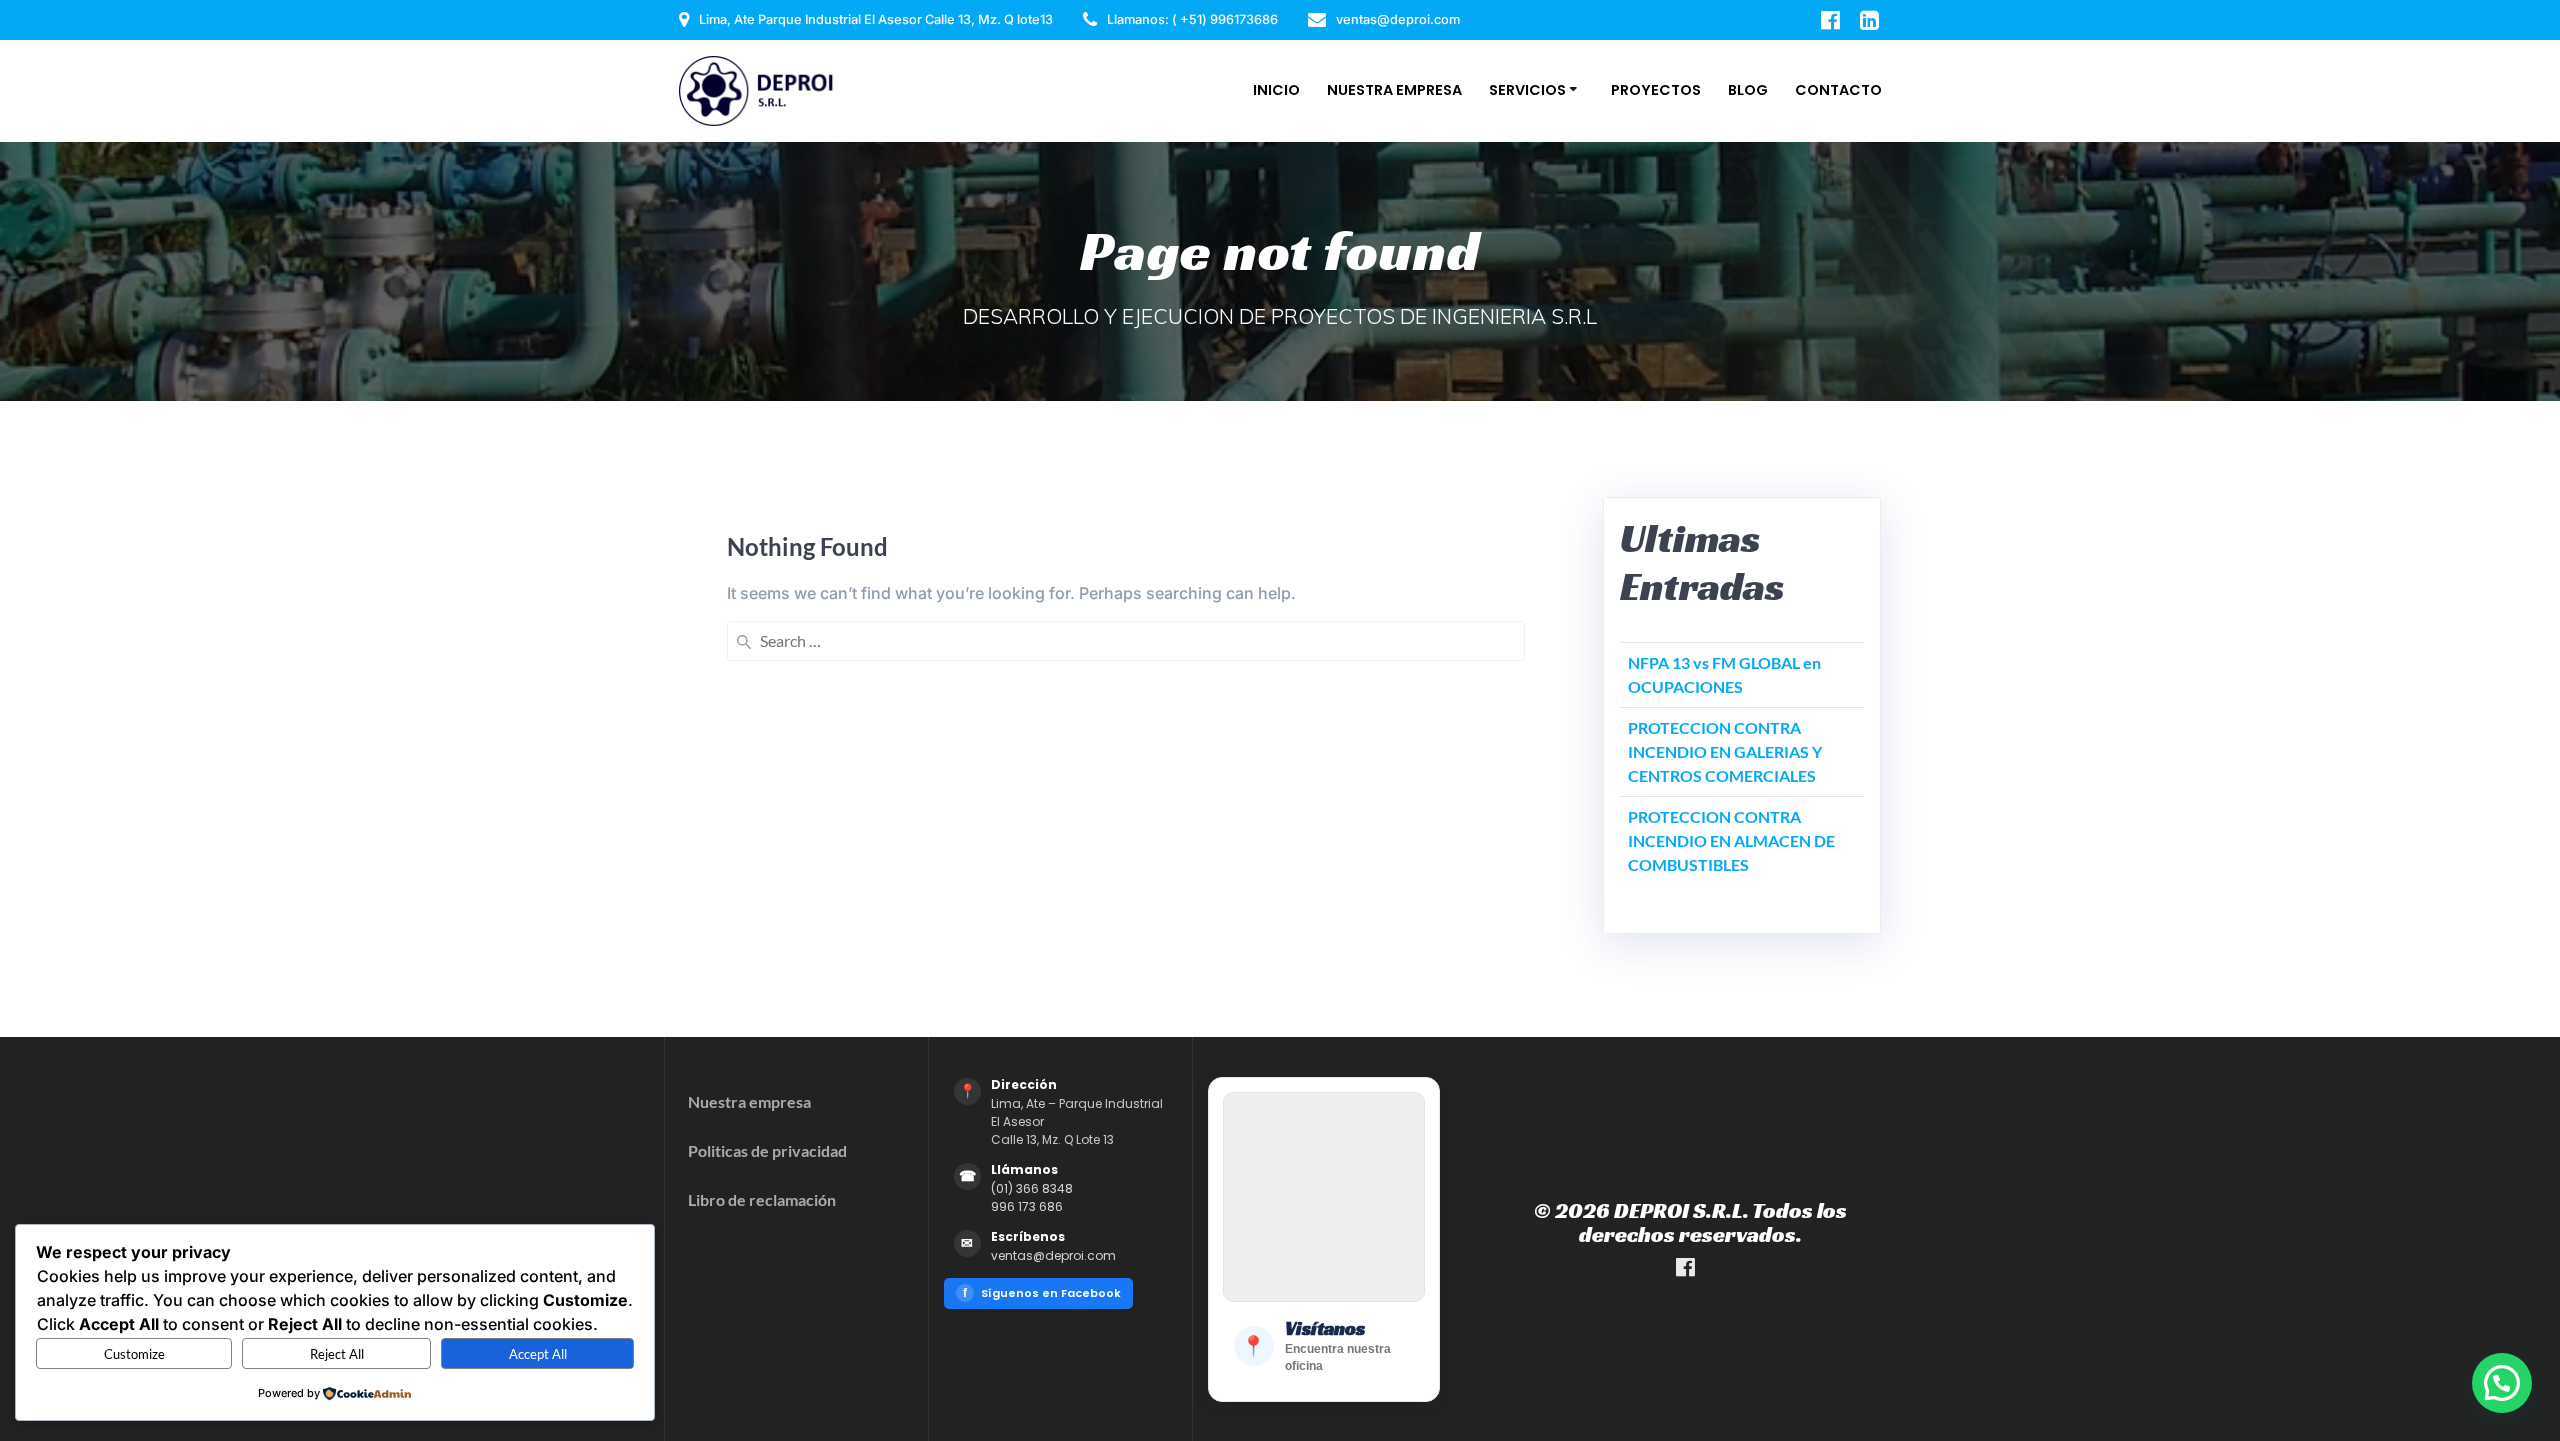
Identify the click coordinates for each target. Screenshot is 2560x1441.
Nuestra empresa (749, 1101)
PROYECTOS (1656, 90)
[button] (2502, 1383)
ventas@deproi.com (1053, 1255)
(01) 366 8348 (1032, 1188)
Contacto (1838, 90)
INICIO (1276, 90)
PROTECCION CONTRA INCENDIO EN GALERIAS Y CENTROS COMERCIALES (1725, 751)
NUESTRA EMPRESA (1394, 90)
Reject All (337, 1354)
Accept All (538, 1354)
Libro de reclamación (762, 1199)
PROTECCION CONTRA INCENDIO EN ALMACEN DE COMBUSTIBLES (1731, 840)
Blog (1748, 90)
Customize (134, 1354)
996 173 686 (1027, 1206)
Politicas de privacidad (767, 1150)
